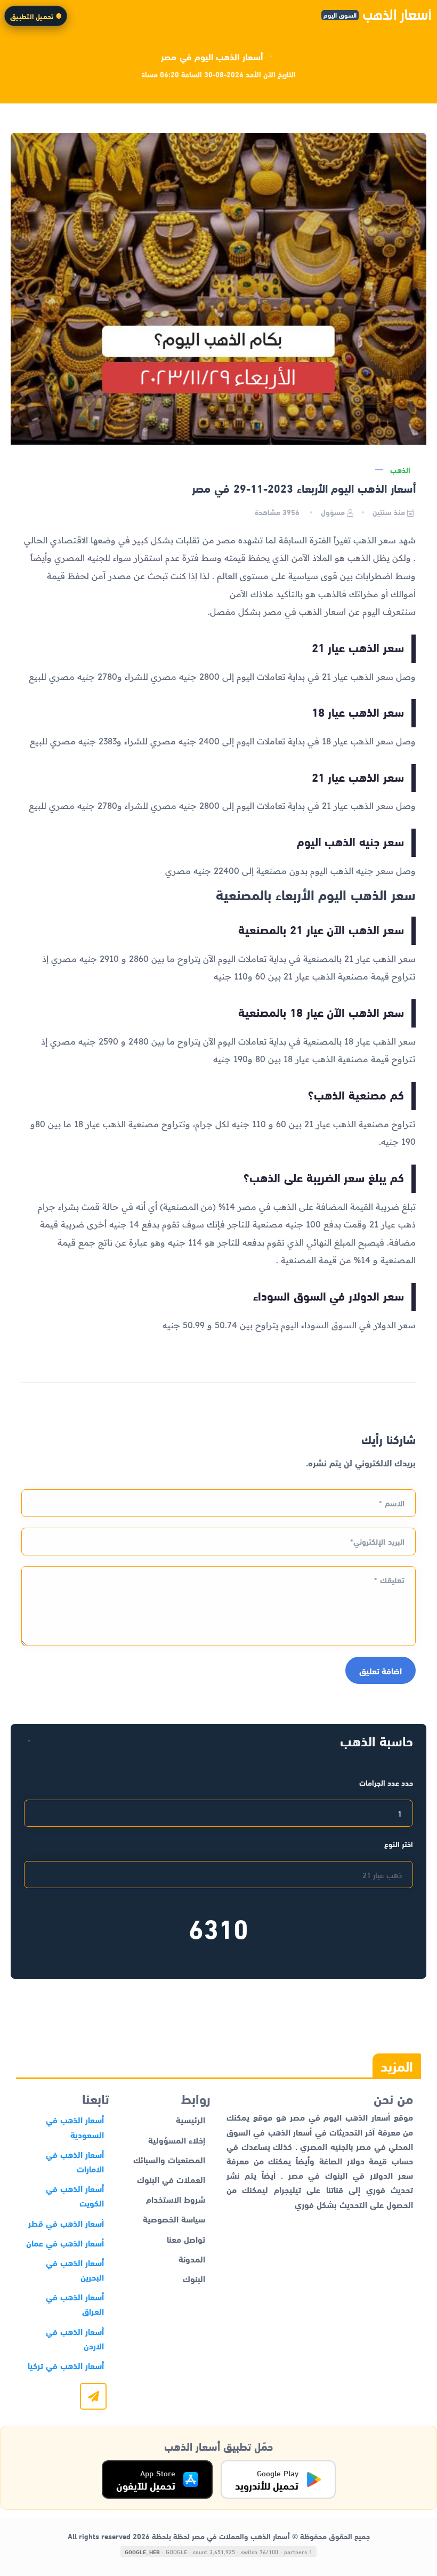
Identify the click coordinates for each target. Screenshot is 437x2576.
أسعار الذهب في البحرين (75, 2269)
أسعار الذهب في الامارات (75, 2161)
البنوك (194, 2278)
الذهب (400, 470)
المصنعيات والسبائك (169, 2159)
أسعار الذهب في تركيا (66, 2365)
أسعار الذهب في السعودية (75, 2126)
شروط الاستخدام (176, 2199)
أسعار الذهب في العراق (75, 2304)
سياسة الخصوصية (174, 2218)
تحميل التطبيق (32, 16)
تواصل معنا (186, 2239)
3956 (278, 512)
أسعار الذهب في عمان (65, 2242)
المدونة (192, 2258)
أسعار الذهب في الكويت (75, 2195)
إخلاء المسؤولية (177, 2140)
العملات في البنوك (171, 2179)
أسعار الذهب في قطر (66, 2223)
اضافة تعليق (381, 1670)
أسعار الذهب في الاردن (75, 2338)
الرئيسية (191, 2119)
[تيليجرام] (93, 2396)
